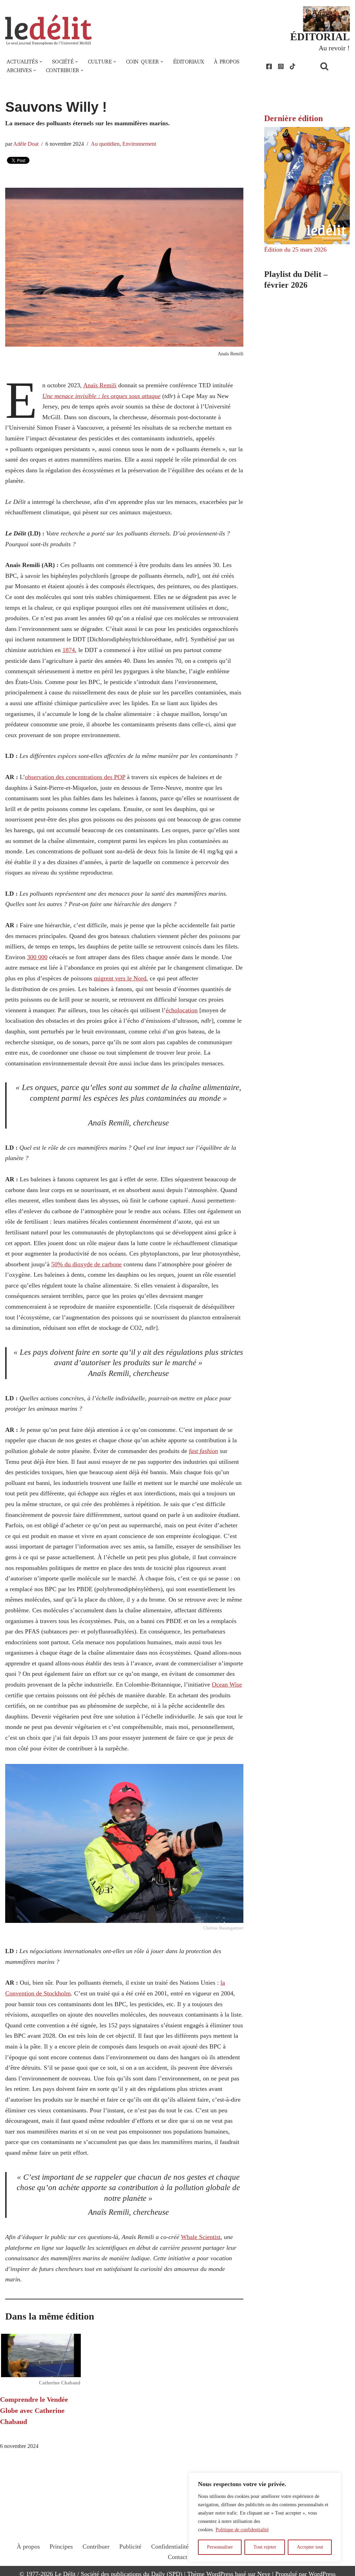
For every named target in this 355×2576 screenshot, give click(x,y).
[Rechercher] (333, 66)
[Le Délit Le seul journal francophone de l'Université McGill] (49, 30)
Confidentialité (170, 2547)
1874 (69, 650)
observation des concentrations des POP (75, 777)
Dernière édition (293, 118)
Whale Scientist (201, 2237)
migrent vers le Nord (120, 978)
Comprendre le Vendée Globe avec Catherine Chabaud (34, 2410)
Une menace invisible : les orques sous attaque (101, 396)
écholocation (182, 1010)
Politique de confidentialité (242, 2530)
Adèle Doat (26, 144)
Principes (61, 2547)
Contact (177, 2557)
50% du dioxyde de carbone (86, 1264)
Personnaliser (220, 2547)
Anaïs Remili (100, 385)
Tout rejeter (265, 2547)
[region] (265, 2517)
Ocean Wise (227, 1684)
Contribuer (96, 2547)
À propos (227, 62)
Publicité (130, 2547)
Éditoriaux (189, 62)
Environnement (139, 144)
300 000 (37, 957)
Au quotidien (105, 144)
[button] (41, 62)
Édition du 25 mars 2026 (295, 250)
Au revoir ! (334, 48)
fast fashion (204, 1451)
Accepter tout (310, 2547)
